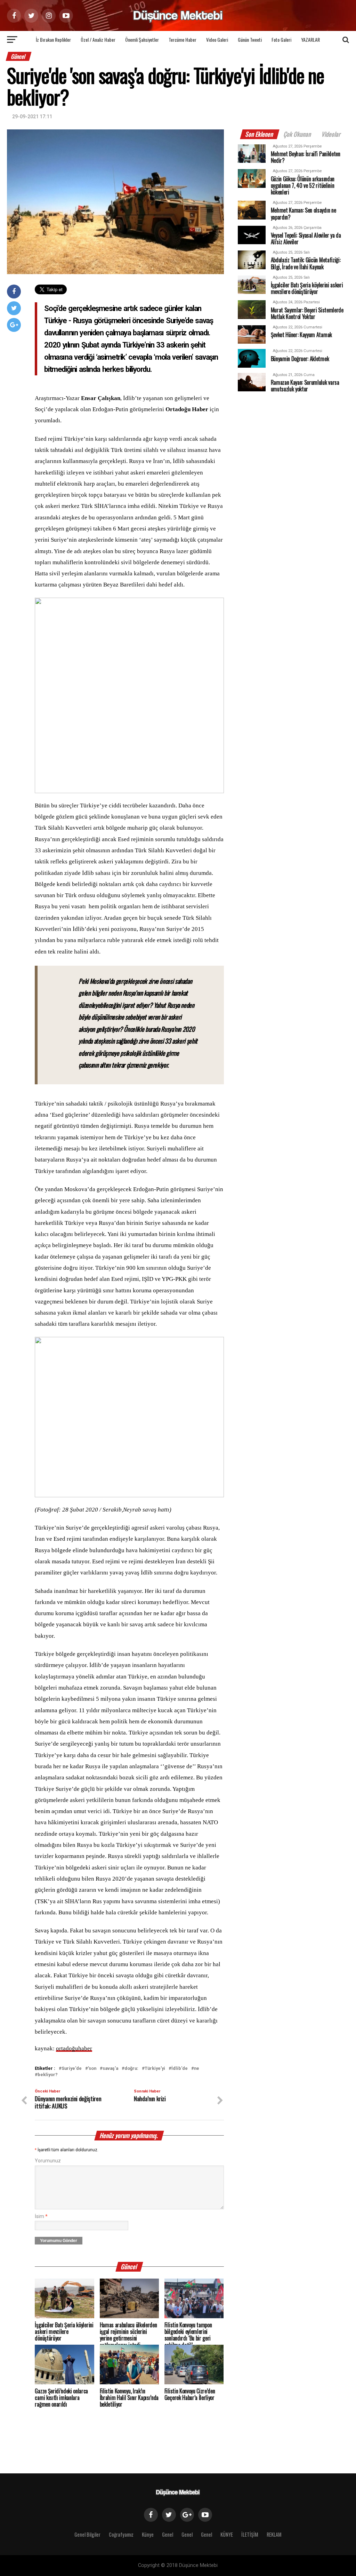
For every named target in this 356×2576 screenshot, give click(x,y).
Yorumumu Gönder (59, 2241)
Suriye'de (72, 2069)
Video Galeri (217, 39)
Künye (148, 2534)
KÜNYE (227, 2534)
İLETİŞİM (250, 2534)
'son (92, 2069)
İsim (41, 2216)
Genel (168, 2534)
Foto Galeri (281, 39)
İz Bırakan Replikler (53, 39)
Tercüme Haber (183, 39)
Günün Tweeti (250, 39)
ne (197, 2069)
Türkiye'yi (155, 2069)
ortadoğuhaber (74, 2048)
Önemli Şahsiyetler (142, 39)
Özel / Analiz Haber (98, 39)
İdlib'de (180, 2069)
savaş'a (110, 2069)
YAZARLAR (310, 39)
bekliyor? (48, 2075)
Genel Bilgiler (87, 2534)
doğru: (131, 2069)
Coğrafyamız (121, 2534)
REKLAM (274, 2534)
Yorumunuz (48, 2161)
